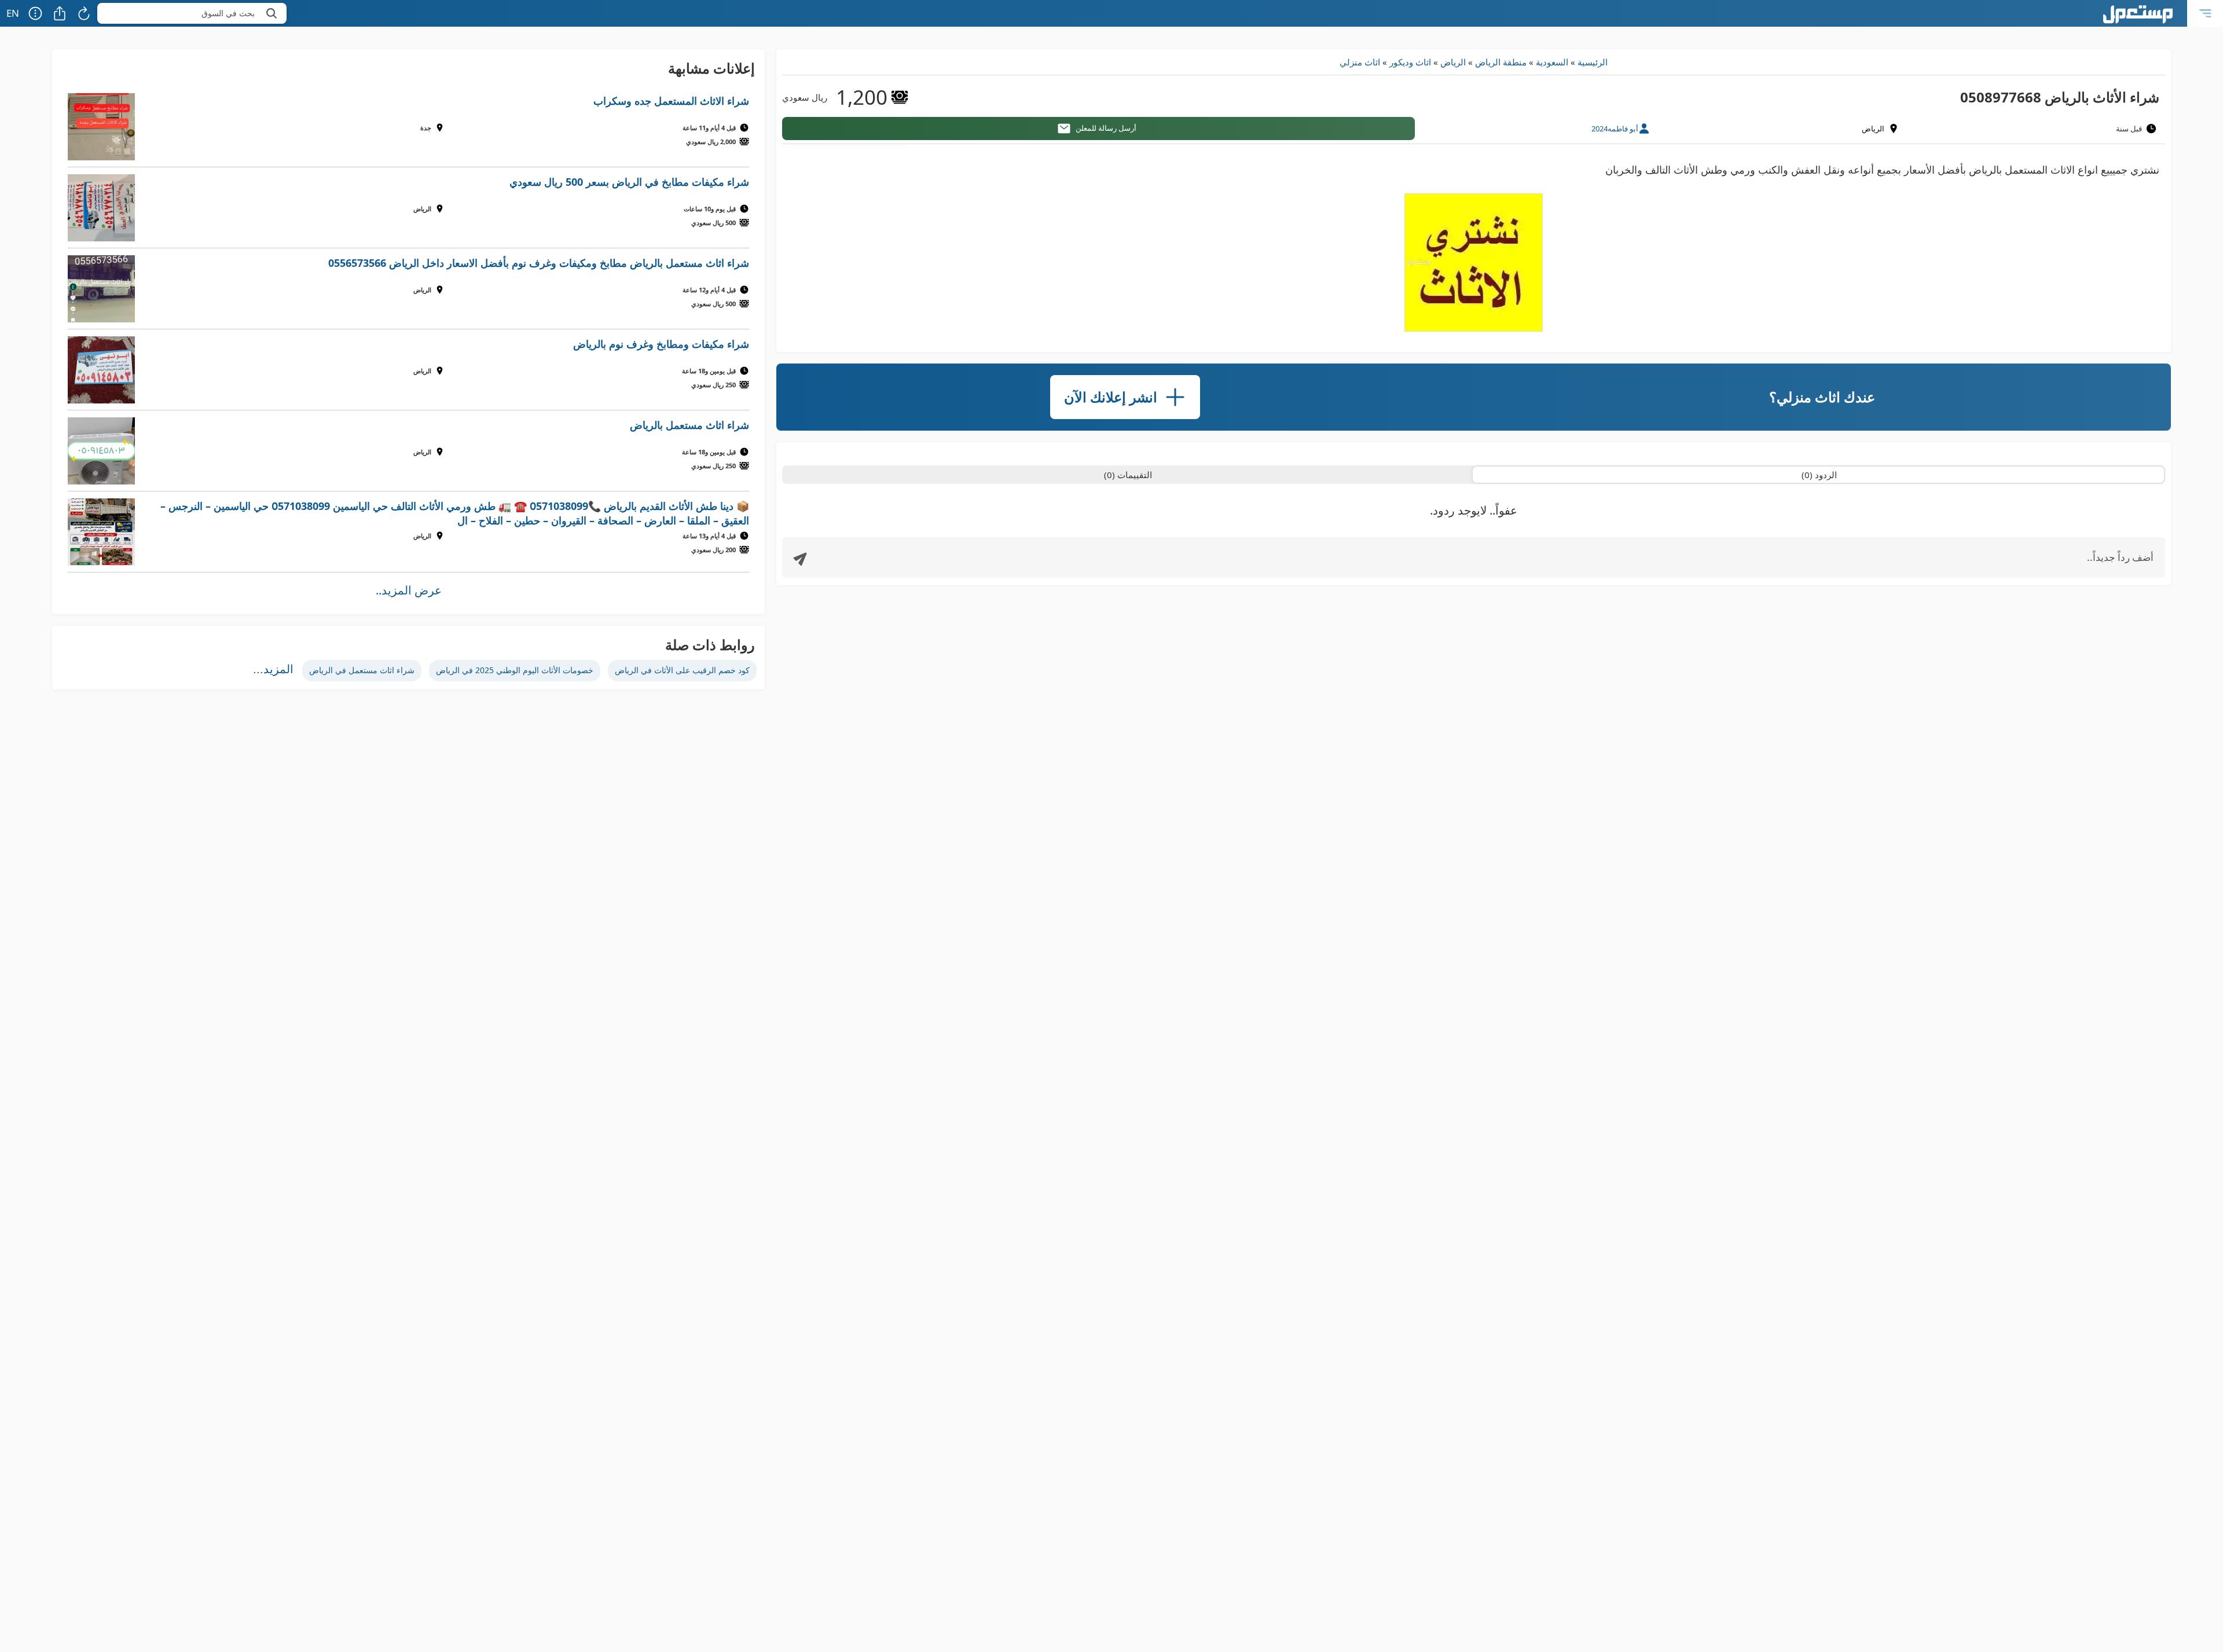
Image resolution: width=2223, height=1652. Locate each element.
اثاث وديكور (1410, 62)
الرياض (1453, 62)
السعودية (1552, 62)
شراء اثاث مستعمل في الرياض (362, 670)
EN (13, 13)
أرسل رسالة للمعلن (1106, 128)
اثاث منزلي (1360, 62)
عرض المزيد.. (409, 590)
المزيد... (273, 669)
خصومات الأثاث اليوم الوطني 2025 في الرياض (515, 670)
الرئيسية (1593, 62)
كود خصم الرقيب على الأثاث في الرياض (682, 670)
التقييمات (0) (1128, 475)
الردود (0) (1819, 475)
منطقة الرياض (1501, 62)
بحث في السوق (228, 13)
